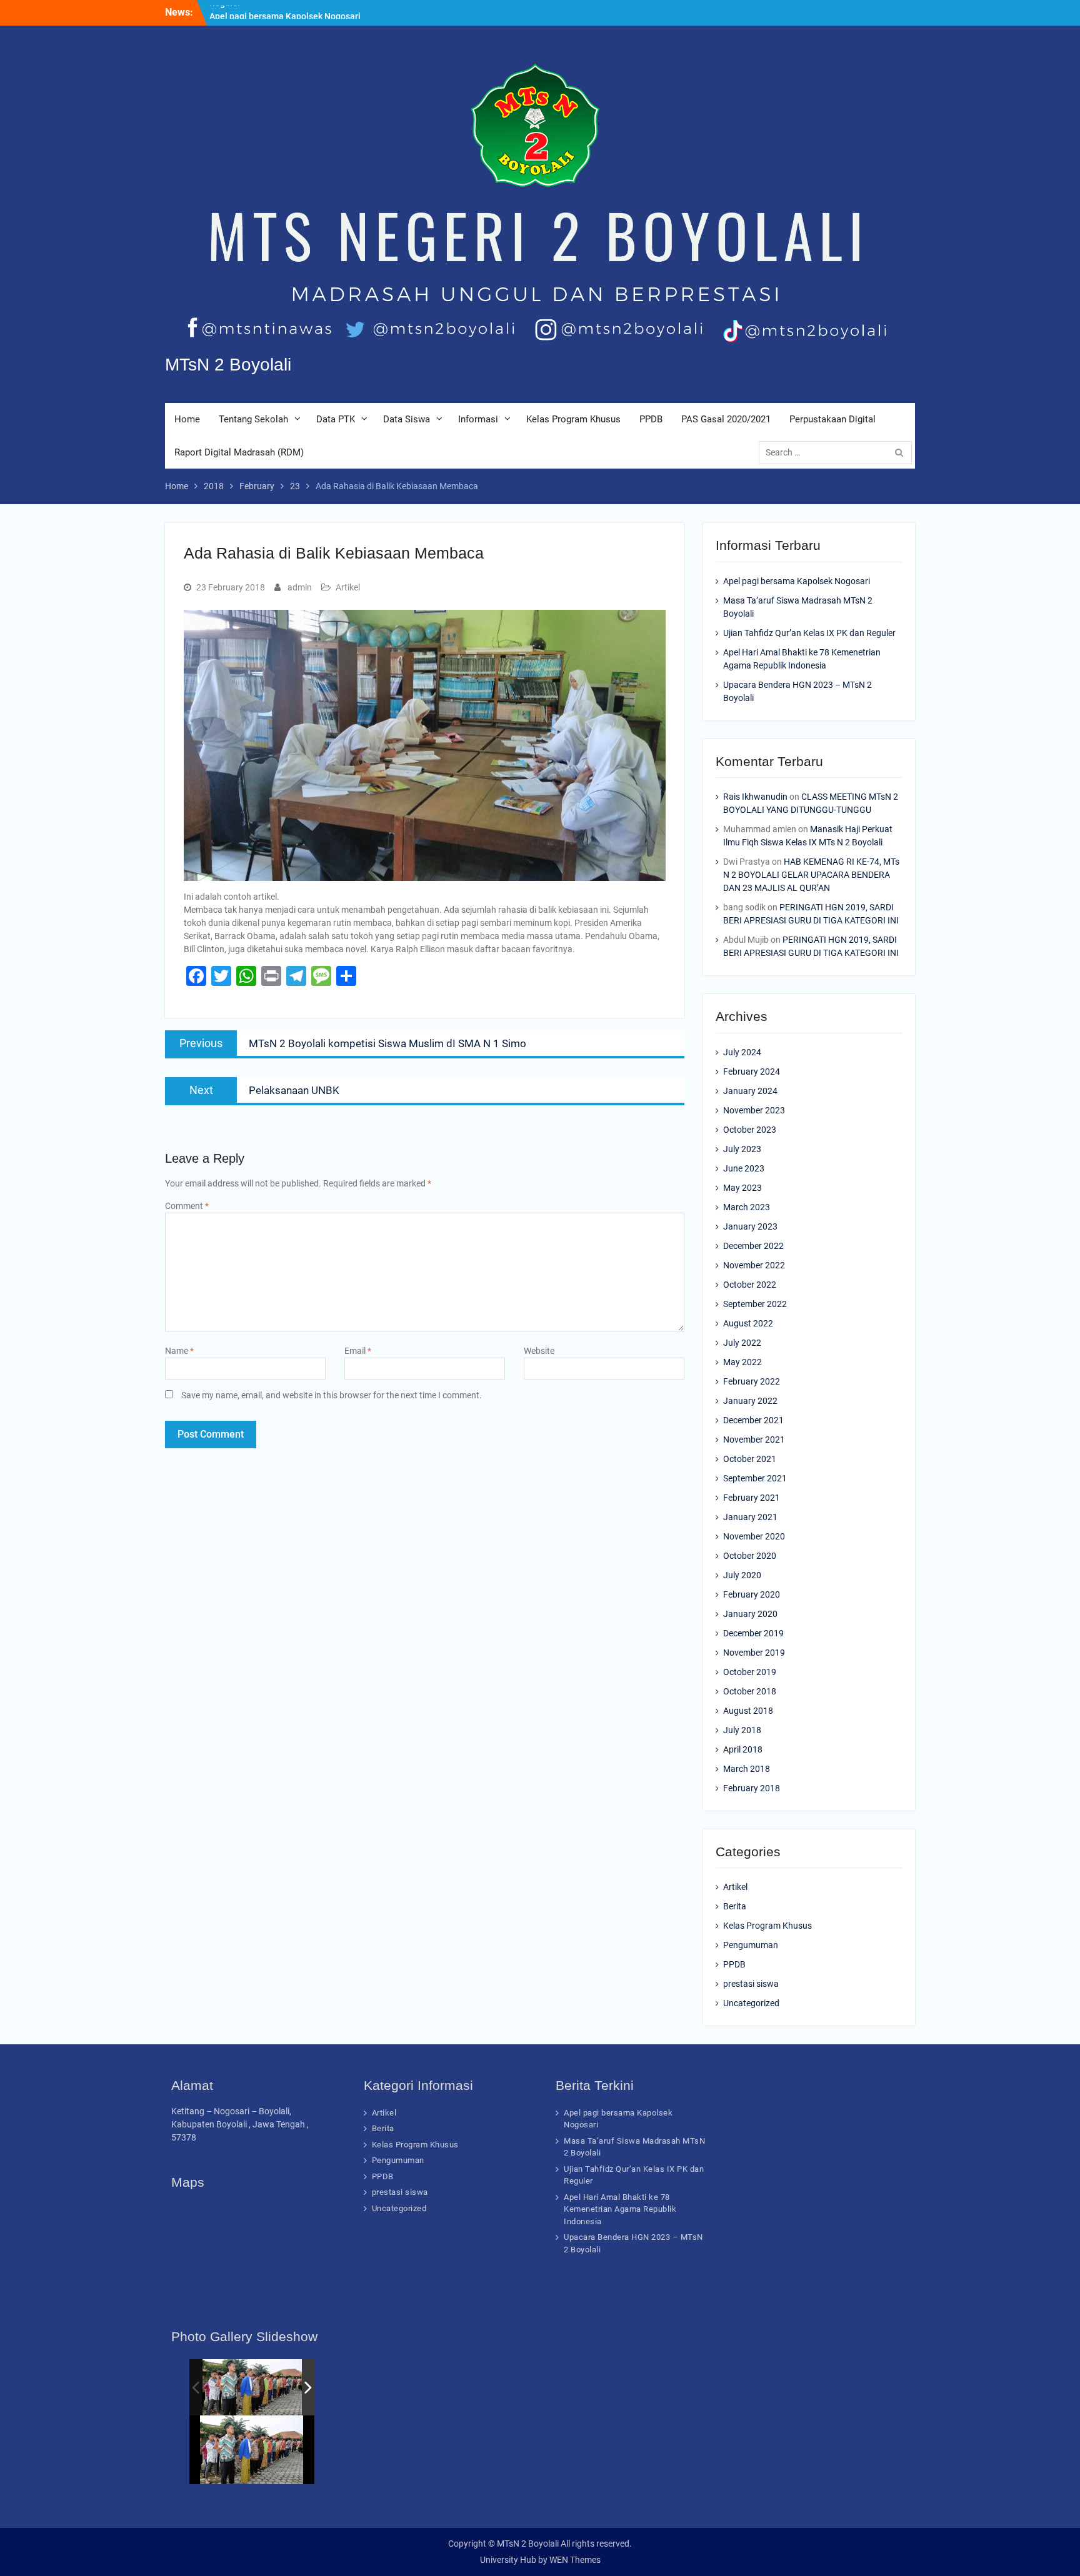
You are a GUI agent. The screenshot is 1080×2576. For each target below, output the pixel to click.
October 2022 (750, 1285)
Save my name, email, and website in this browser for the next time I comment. (332, 1395)
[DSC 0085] (253, 2387)
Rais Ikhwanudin (755, 797)
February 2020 (752, 1594)
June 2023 (744, 1168)
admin (300, 587)
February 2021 (752, 1498)
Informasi (478, 419)
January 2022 (750, 1401)
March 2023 (747, 1207)
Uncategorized (751, 2003)
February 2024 (752, 1072)
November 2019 (754, 1653)
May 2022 (742, 1362)
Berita (735, 1906)
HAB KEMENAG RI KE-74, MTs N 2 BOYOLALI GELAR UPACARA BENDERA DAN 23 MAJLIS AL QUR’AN (811, 875)
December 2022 (753, 1246)
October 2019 (750, 1672)
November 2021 (754, 1440)
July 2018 (742, 1730)
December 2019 (753, 1633)
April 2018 (743, 1749)
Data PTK (336, 419)
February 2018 (752, 1788)
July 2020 (742, 1575)
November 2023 (754, 1110)
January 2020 (750, 1614)
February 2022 (752, 1381)
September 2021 (755, 1478)
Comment (187, 1206)
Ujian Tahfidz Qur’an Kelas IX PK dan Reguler (809, 633)
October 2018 (750, 1691)
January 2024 (750, 1091)
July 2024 (742, 1052)
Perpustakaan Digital (832, 419)
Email (358, 1351)
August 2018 (748, 1711)
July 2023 (742, 1149)
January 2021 (750, 1517)
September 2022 (755, 1304)
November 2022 (754, 1265)
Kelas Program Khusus (573, 419)
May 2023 (742, 1188)
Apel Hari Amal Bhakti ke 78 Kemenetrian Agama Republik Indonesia (620, 2209)
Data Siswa (407, 419)
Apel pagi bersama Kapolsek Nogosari (285, 12)
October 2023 (750, 1130)
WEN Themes (575, 2560)
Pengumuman (751, 1945)
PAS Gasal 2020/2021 (726, 419)
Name (179, 1351)
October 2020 (750, 1556)
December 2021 (753, 1420)
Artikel (348, 587)
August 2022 (748, 1323)
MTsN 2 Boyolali (228, 365)
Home (187, 419)
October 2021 (750, 1459)
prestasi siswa (751, 1984)
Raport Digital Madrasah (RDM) (239, 452)
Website (539, 1351)
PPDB (651, 419)
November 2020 (754, 1536)
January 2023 (750, 1226)
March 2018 (747, 1769)
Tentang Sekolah (253, 419)
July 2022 (742, 1343)
